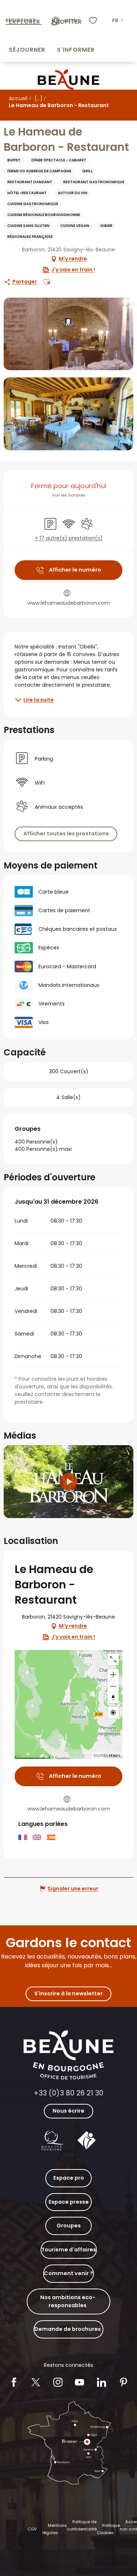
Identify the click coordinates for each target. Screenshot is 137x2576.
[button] (118, 21)
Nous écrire (68, 2111)
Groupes (69, 2226)
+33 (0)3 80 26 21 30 (68, 2093)
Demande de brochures (68, 2329)
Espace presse (69, 2202)
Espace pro (69, 2178)
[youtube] (69, 1482)
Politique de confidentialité (82, 2525)
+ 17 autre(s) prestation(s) (69, 538)
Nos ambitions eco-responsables (68, 2301)
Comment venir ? (68, 2273)
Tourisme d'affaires (69, 2250)
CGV (32, 2529)
